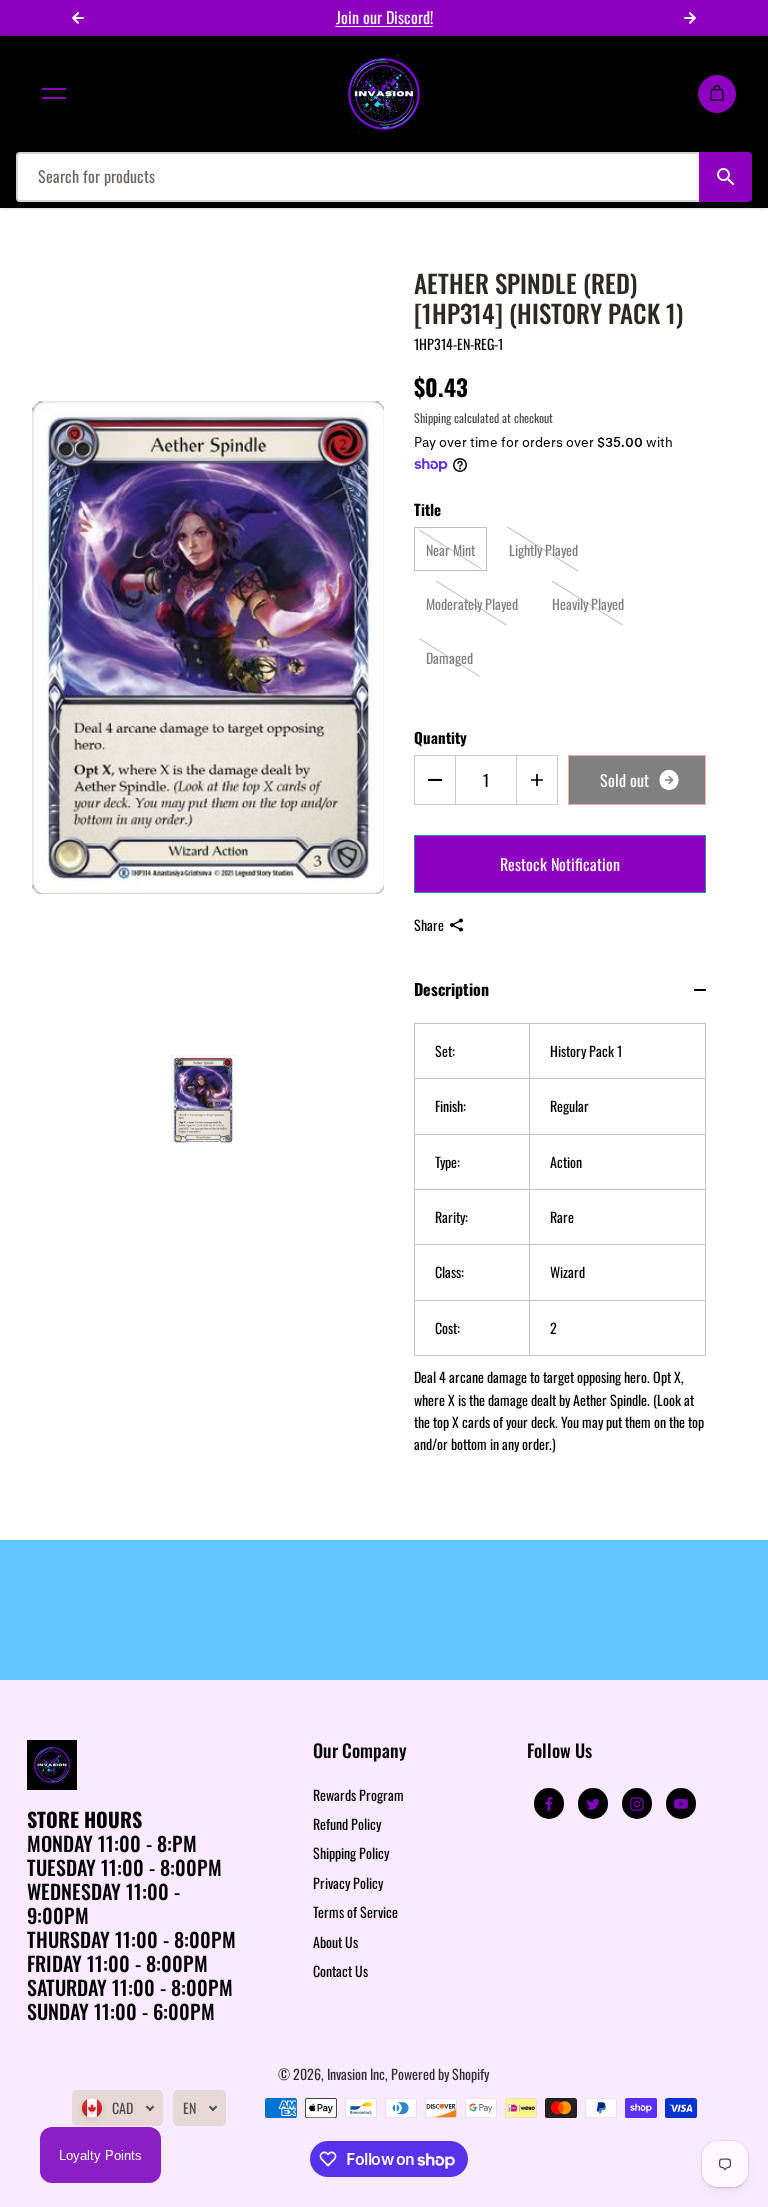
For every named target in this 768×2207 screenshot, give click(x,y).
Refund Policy (347, 1823)
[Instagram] (637, 1804)
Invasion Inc (356, 2073)
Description (451, 989)
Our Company (360, 1751)
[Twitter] (593, 1804)
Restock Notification (560, 864)
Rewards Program (358, 1794)
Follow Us (559, 1751)
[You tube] (681, 1804)
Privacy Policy (348, 1882)
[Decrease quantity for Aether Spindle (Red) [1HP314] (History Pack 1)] (435, 780)
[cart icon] (717, 94)
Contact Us (340, 1970)
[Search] (725, 177)
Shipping (432, 417)
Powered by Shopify (440, 2073)
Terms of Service (355, 1911)
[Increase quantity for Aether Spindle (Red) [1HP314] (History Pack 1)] (537, 780)
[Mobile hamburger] (54, 94)
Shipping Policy (351, 1852)
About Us (335, 1941)
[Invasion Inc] (384, 94)
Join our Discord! (384, 17)
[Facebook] (549, 1804)
